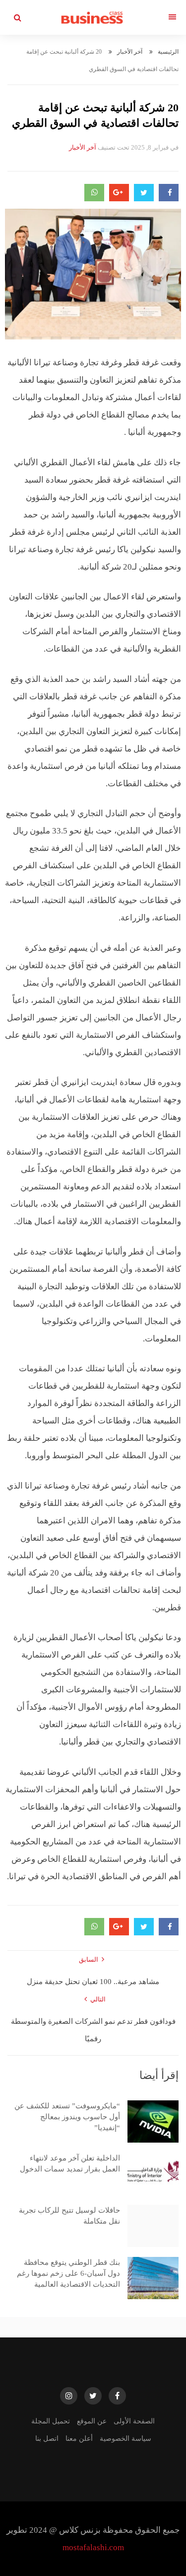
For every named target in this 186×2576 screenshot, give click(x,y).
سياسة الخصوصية (125, 2439)
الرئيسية (168, 52)
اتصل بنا (47, 2439)
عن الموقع (92, 2421)
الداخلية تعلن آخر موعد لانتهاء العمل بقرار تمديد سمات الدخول (70, 2163)
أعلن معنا (79, 2439)
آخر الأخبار (130, 52)
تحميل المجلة (51, 2421)
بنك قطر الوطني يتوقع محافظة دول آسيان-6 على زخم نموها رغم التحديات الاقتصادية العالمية (68, 2273)
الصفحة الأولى (134, 2421)
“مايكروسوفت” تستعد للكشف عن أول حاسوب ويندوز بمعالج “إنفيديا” (67, 2117)
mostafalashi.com (93, 2547)
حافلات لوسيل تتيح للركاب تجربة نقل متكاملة (69, 2216)
